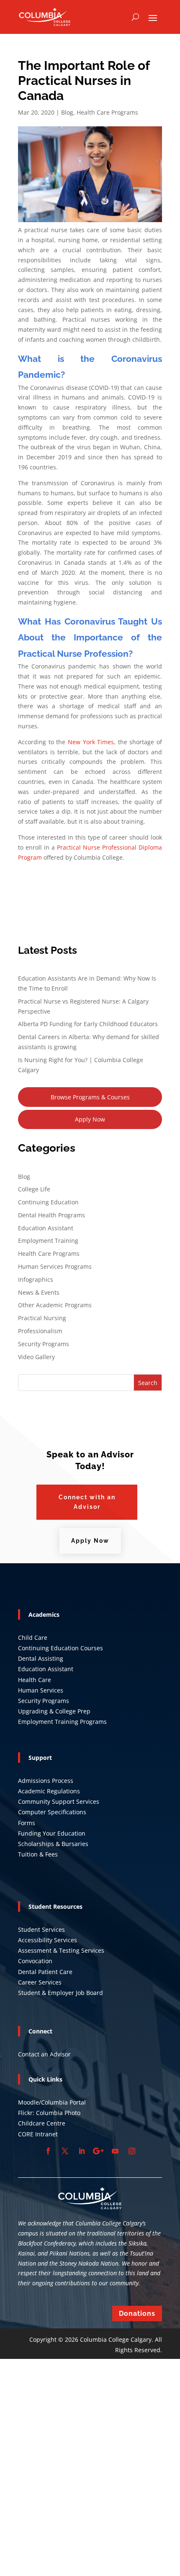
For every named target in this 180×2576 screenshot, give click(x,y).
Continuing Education (48, 1202)
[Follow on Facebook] (48, 2151)
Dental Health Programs (51, 1215)
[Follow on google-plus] (98, 2151)
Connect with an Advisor (87, 1502)
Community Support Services (59, 1801)
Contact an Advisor (44, 2054)
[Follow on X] (65, 2151)
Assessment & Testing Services (61, 1950)
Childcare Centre (42, 2123)
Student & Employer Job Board (60, 1993)
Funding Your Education (52, 1833)
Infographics (36, 1279)
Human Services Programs (55, 1266)
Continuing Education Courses (60, 1648)
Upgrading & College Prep (54, 1711)
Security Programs (44, 1344)
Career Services (40, 1982)
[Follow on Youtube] (115, 2151)
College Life (34, 1189)
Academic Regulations (49, 1791)
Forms (27, 1823)
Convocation (35, 1961)
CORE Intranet (38, 2134)
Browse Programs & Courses (90, 1097)
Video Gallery (36, 1357)
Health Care (35, 1680)
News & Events (39, 1292)
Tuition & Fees (38, 1854)
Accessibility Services (48, 1940)
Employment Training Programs (62, 1722)
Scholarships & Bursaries (53, 1844)
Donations (137, 2314)
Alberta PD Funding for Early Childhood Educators (88, 1024)
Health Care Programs (107, 112)
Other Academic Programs (55, 1305)
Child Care (33, 1638)
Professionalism (40, 1331)
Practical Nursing (42, 1318)
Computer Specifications (52, 1812)
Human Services (41, 1690)
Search (148, 1383)
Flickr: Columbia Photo (49, 2113)
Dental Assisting (41, 1658)
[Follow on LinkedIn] (82, 2151)
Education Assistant (46, 1228)
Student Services (41, 1929)
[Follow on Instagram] (132, 2151)
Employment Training (48, 1241)
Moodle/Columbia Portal (52, 2102)
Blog (67, 112)
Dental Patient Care (45, 1972)
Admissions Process (46, 1781)
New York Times (91, 742)
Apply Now (90, 1119)
